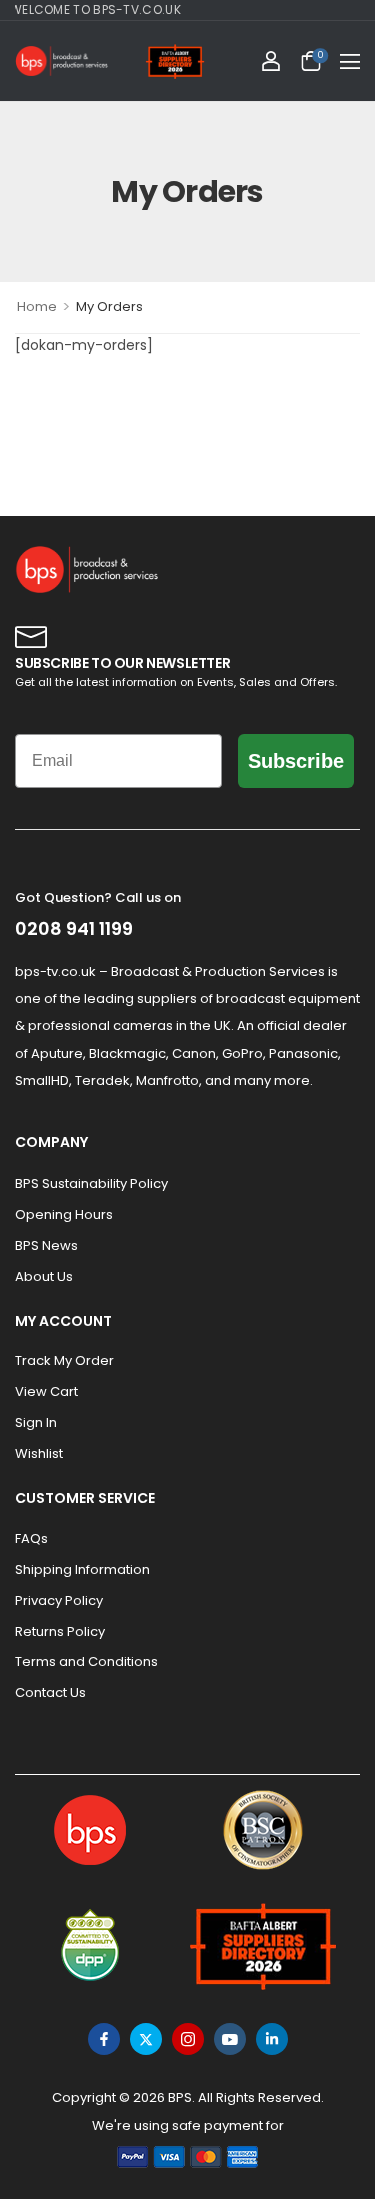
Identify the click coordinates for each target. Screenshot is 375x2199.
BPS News (46, 1245)
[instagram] (188, 2039)
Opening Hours (64, 1214)
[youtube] (230, 2039)
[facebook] (104, 2039)
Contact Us (50, 1692)
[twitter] (146, 2039)
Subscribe (296, 761)
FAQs (31, 1538)
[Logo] (62, 61)
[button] (350, 61)
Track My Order (64, 1360)
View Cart (46, 1391)
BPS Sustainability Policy (91, 1183)
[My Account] (271, 61)
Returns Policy (60, 1631)
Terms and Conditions (86, 1661)
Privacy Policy (59, 1600)
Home (37, 306)
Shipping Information (82, 1569)
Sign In (36, 1422)
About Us (44, 1276)
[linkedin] (272, 2039)
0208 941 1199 (74, 928)
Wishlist (39, 1453)
